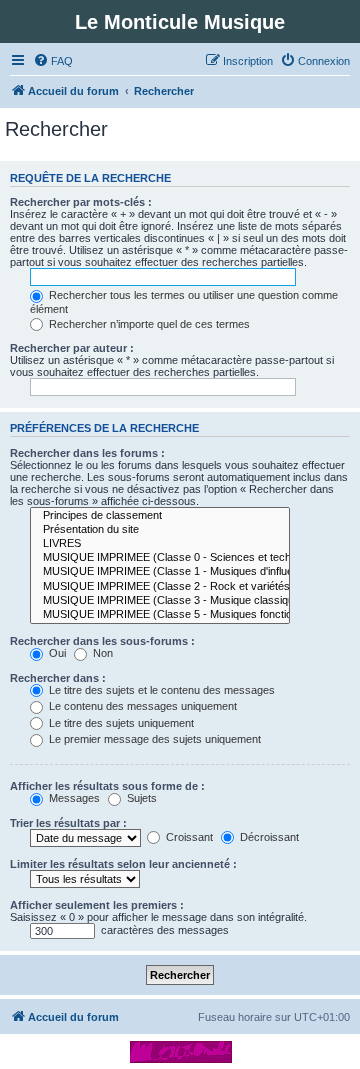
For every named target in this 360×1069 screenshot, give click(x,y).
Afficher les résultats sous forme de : (107, 786)
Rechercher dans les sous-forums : (102, 641)
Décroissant (268, 837)
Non (101, 653)
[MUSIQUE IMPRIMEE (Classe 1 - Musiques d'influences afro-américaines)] (160, 572)
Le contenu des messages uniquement (141, 706)
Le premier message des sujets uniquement (153, 739)
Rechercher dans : (58, 678)
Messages (73, 798)
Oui (56, 653)
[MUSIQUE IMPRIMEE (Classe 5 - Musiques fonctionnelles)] (160, 615)
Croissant (188, 837)
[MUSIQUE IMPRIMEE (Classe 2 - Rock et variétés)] (160, 587)
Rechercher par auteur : (72, 348)
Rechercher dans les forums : (87, 453)
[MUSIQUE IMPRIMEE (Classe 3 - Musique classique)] (160, 601)
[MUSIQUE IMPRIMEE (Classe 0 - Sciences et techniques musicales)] (160, 558)
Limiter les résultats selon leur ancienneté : (123, 864)
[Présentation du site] (160, 530)
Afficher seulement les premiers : (97, 905)
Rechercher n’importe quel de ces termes (148, 324)
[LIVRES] (160, 544)
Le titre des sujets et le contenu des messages (160, 690)
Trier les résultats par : (68, 823)
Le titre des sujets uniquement (120, 723)
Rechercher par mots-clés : (81, 202)
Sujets (140, 798)
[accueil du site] (180, 1051)
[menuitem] (53, 61)
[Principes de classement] (160, 516)
